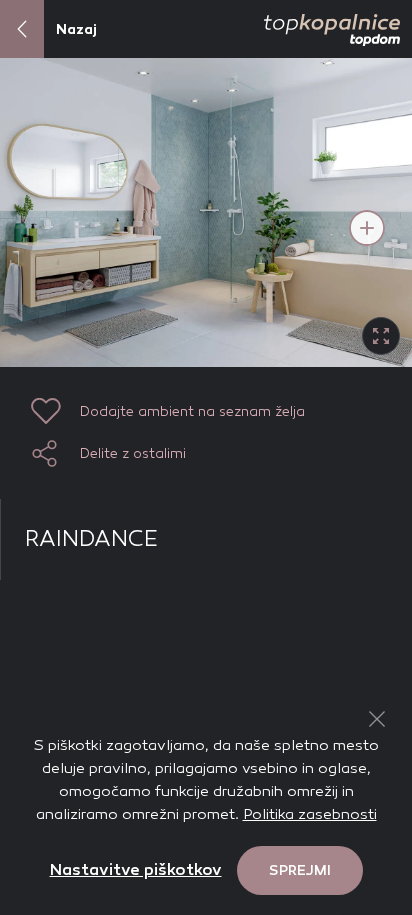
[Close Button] (377, 719)
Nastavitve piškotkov (136, 869)
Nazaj (76, 29)
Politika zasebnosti (310, 814)
